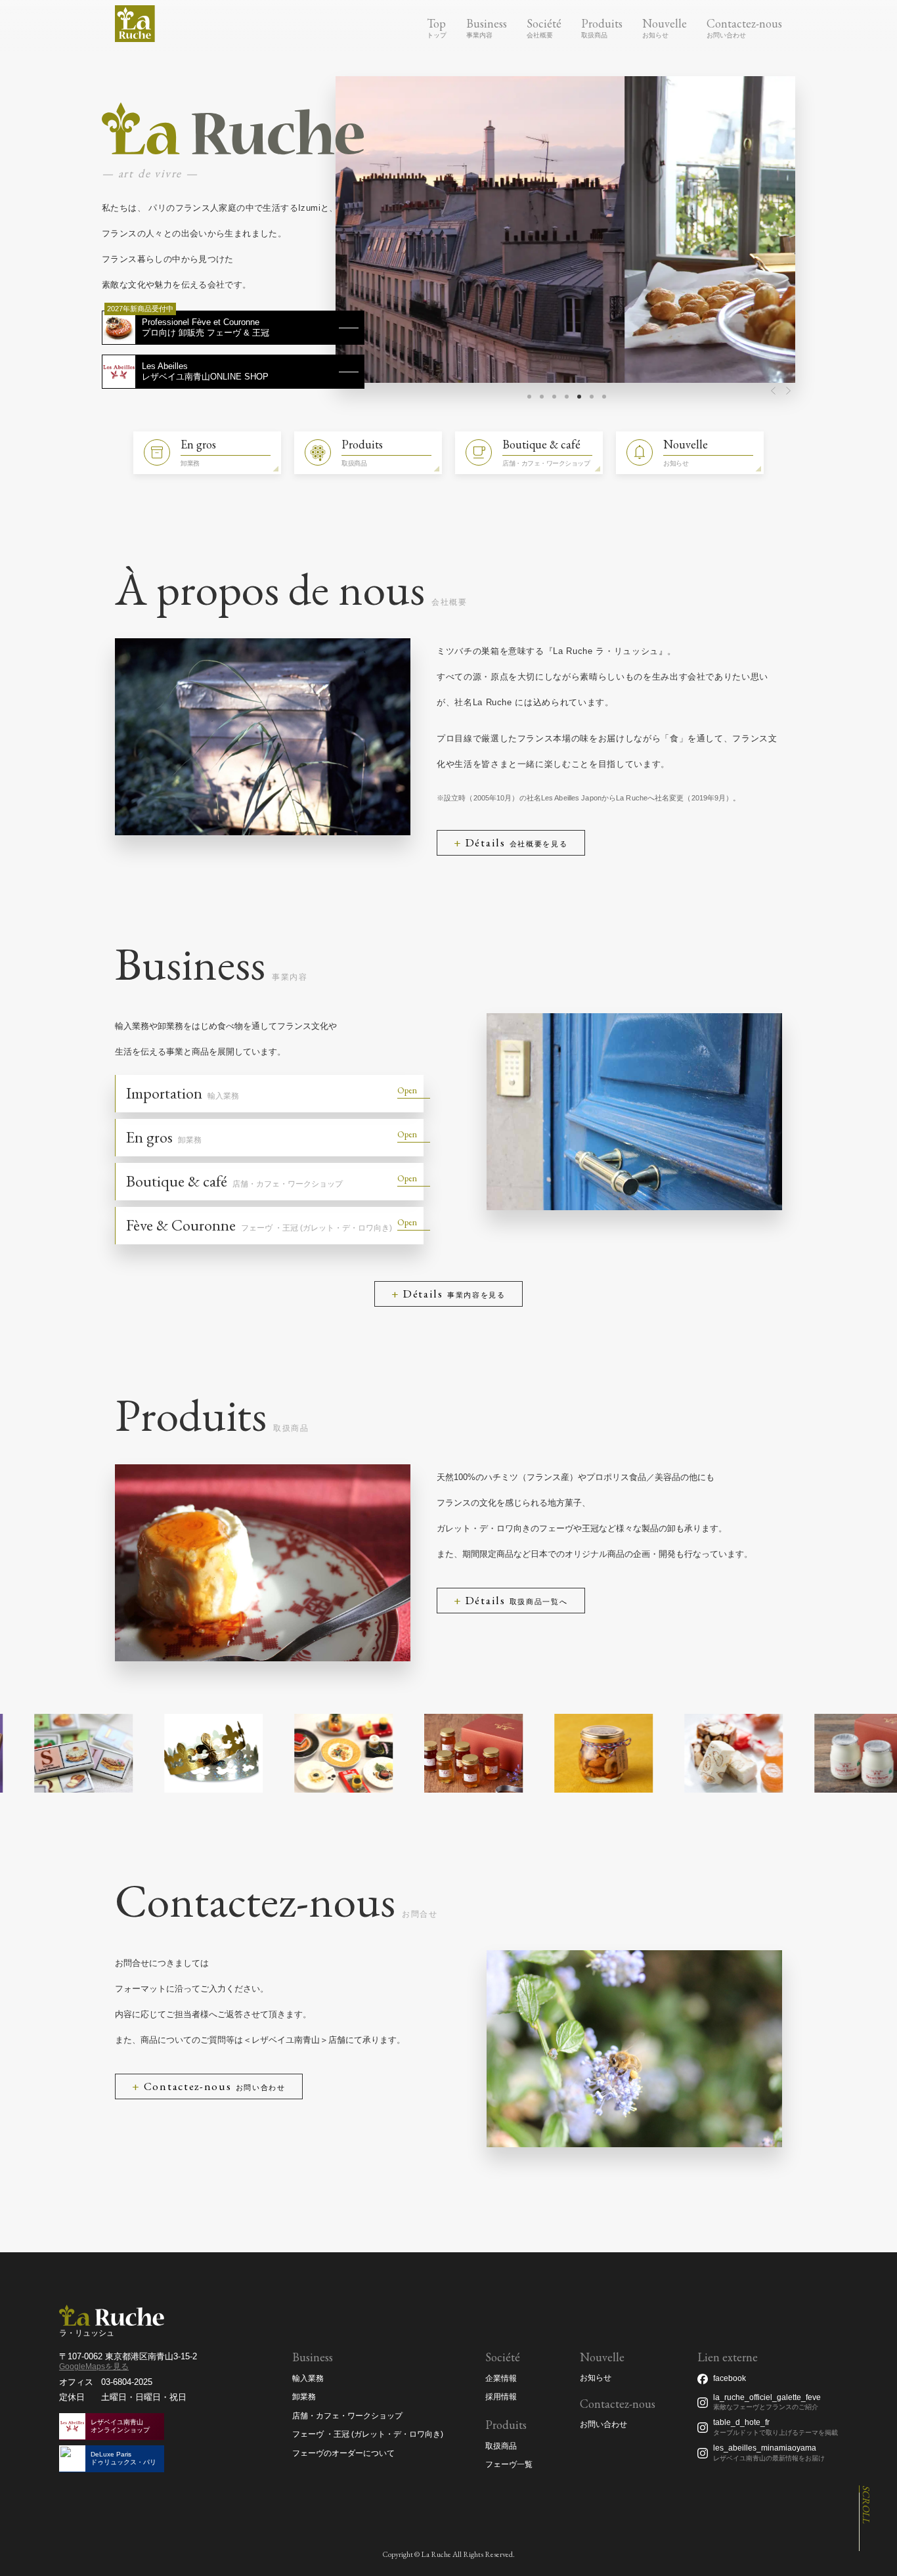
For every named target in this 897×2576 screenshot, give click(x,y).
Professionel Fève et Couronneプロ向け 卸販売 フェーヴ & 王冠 (206, 327)
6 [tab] (592, 397)
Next (789, 390)
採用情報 (501, 2397)
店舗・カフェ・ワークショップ (347, 2416)
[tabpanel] (565, 229)
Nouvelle (665, 23)
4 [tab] (567, 397)
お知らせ (596, 2378)
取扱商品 (501, 2446)
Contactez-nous (744, 23)
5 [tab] (579, 397)
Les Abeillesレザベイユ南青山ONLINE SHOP (205, 371)
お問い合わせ (603, 2425)
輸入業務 (308, 2378)
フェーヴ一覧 (509, 2464)
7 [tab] (604, 397)
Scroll (866, 2504)
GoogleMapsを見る (94, 2367)
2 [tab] (542, 397)
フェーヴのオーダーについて (343, 2453)
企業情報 (501, 2378)
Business (487, 23)
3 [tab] (554, 397)
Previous (773, 390)
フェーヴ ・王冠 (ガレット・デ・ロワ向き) (368, 2434)
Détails (517, 842)
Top (436, 23)
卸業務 (304, 2397)
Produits (602, 23)
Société (544, 23)
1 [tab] (529, 397)
